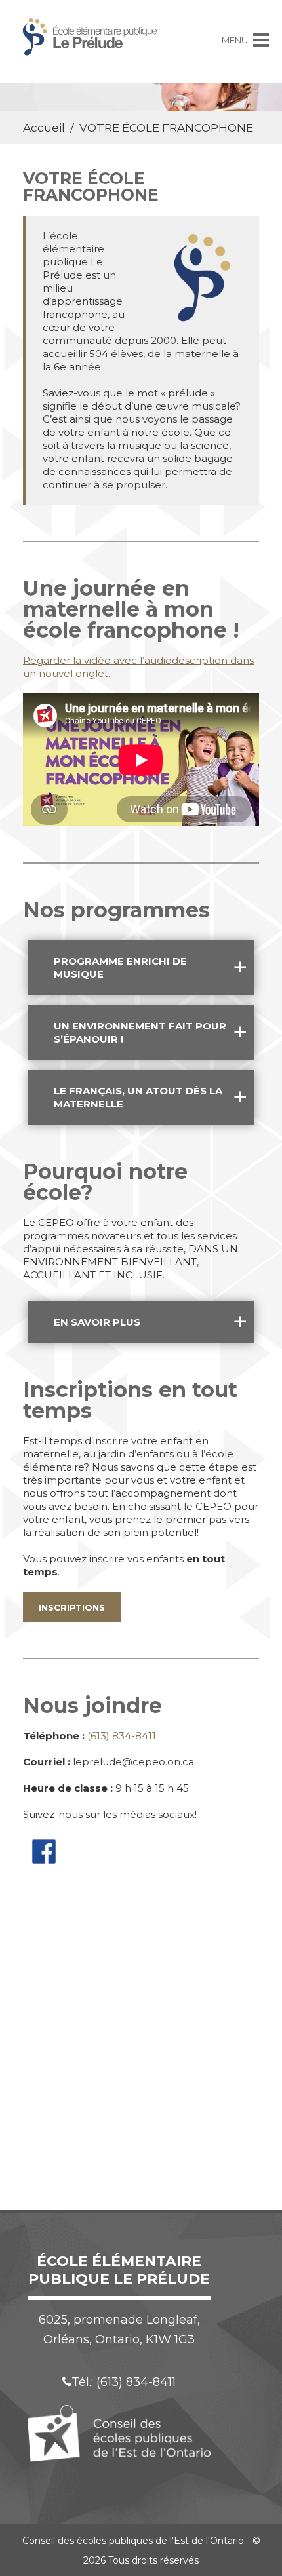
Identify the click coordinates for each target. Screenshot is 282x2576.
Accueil (44, 128)
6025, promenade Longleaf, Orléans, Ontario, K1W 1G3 (119, 2330)
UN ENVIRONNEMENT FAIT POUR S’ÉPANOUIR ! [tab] (140, 1032)
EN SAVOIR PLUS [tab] (97, 1322)
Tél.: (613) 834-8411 (124, 2382)
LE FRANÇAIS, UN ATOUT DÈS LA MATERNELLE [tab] (138, 1097)
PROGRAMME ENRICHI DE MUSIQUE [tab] (120, 968)
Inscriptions (72, 1607)
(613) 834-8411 (122, 1736)
